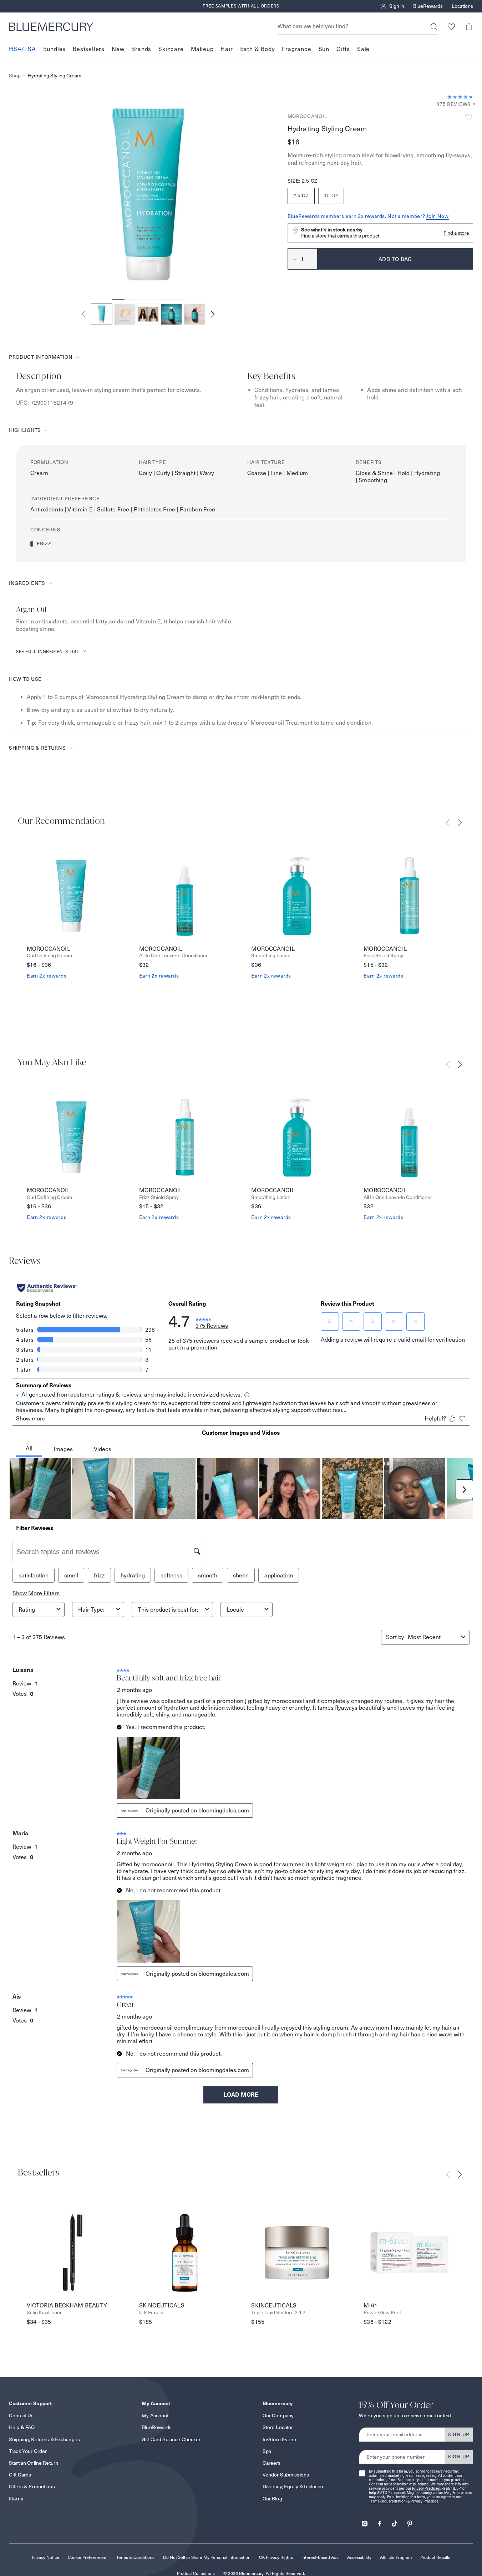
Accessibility (359, 2557)
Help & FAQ (22, 2427)
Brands (141, 49)
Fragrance (296, 49)
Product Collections (196, 2573)
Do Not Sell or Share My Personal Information (207, 2557)
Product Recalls (435, 2557)
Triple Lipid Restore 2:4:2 (278, 2313)
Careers (272, 2463)
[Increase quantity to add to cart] (313, 259)
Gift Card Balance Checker (171, 2439)
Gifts (343, 49)
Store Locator (278, 2427)
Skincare (171, 49)
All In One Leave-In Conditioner (173, 956)
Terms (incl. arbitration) (388, 2501)
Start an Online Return (34, 2463)
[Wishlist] (451, 27)
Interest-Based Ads (320, 2557)
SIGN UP (459, 2434)
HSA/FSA (22, 49)
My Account (155, 2416)
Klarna (16, 2499)
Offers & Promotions (32, 2486)
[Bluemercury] (51, 27)
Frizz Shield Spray (383, 956)
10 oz (331, 195)
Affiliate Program (396, 2557)
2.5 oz (301, 195)
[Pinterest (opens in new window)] (410, 2521)
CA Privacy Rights (276, 2557)
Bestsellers (89, 49)
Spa (267, 2451)
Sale (363, 49)
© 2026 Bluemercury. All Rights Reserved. (264, 2573)
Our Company (278, 2416)
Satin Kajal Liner (44, 2313)
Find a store (456, 233)
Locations (462, 6)
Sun (324, 49)
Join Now (438, 216)
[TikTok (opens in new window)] (395, 2521)
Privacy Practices (426, 2488)
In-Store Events (280, 2439)
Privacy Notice (45, 2557)
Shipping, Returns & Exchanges (44, 2439)
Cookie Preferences (87, 2557)
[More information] (472, 104)
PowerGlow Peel (382, 2313)
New (118, 49)
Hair (227, 49)
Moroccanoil (308, 116)
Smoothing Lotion (271, 956)
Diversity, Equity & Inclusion (294, 2486)
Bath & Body (258, 49)
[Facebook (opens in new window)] (380, 2521)
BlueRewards (428, 6)
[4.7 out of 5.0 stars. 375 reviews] (460, 97)
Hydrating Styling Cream (55, 76)
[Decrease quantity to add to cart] (292, 259)
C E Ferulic (151, 2313)
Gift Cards (20, 2475)
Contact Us (21, 2416)
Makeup (202, 49)
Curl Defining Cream (49, 956)
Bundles (55, 49)
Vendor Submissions (286, 2475)
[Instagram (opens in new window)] (365, 2521)
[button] (469, 27)
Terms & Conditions (135, 2557)
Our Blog (272, 2499)
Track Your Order (28, 2451)
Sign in (397, 6)
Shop (15, 76)
